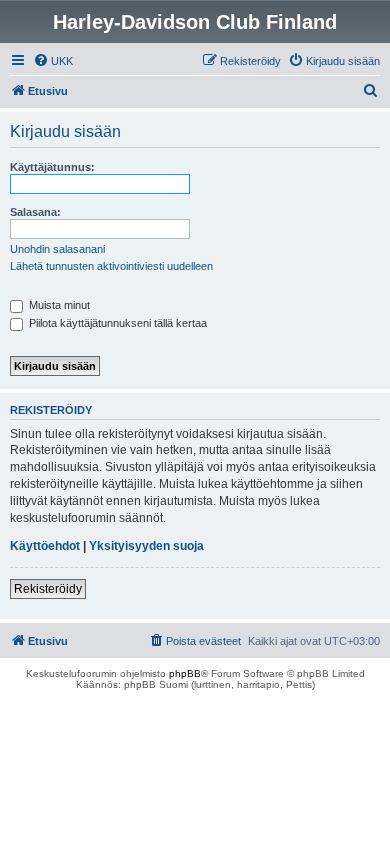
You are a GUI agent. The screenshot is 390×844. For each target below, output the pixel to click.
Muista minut (58, 305)
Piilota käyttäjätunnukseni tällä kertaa (116, 323)
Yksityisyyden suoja (146, 546)
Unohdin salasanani (57, 249)
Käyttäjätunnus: (52, 167)
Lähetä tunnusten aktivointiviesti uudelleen (111, 266)
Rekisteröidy (48, 589)
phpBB (185, 673)
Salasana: (35, 212)
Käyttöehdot (45, 546)
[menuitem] (53, 61)
